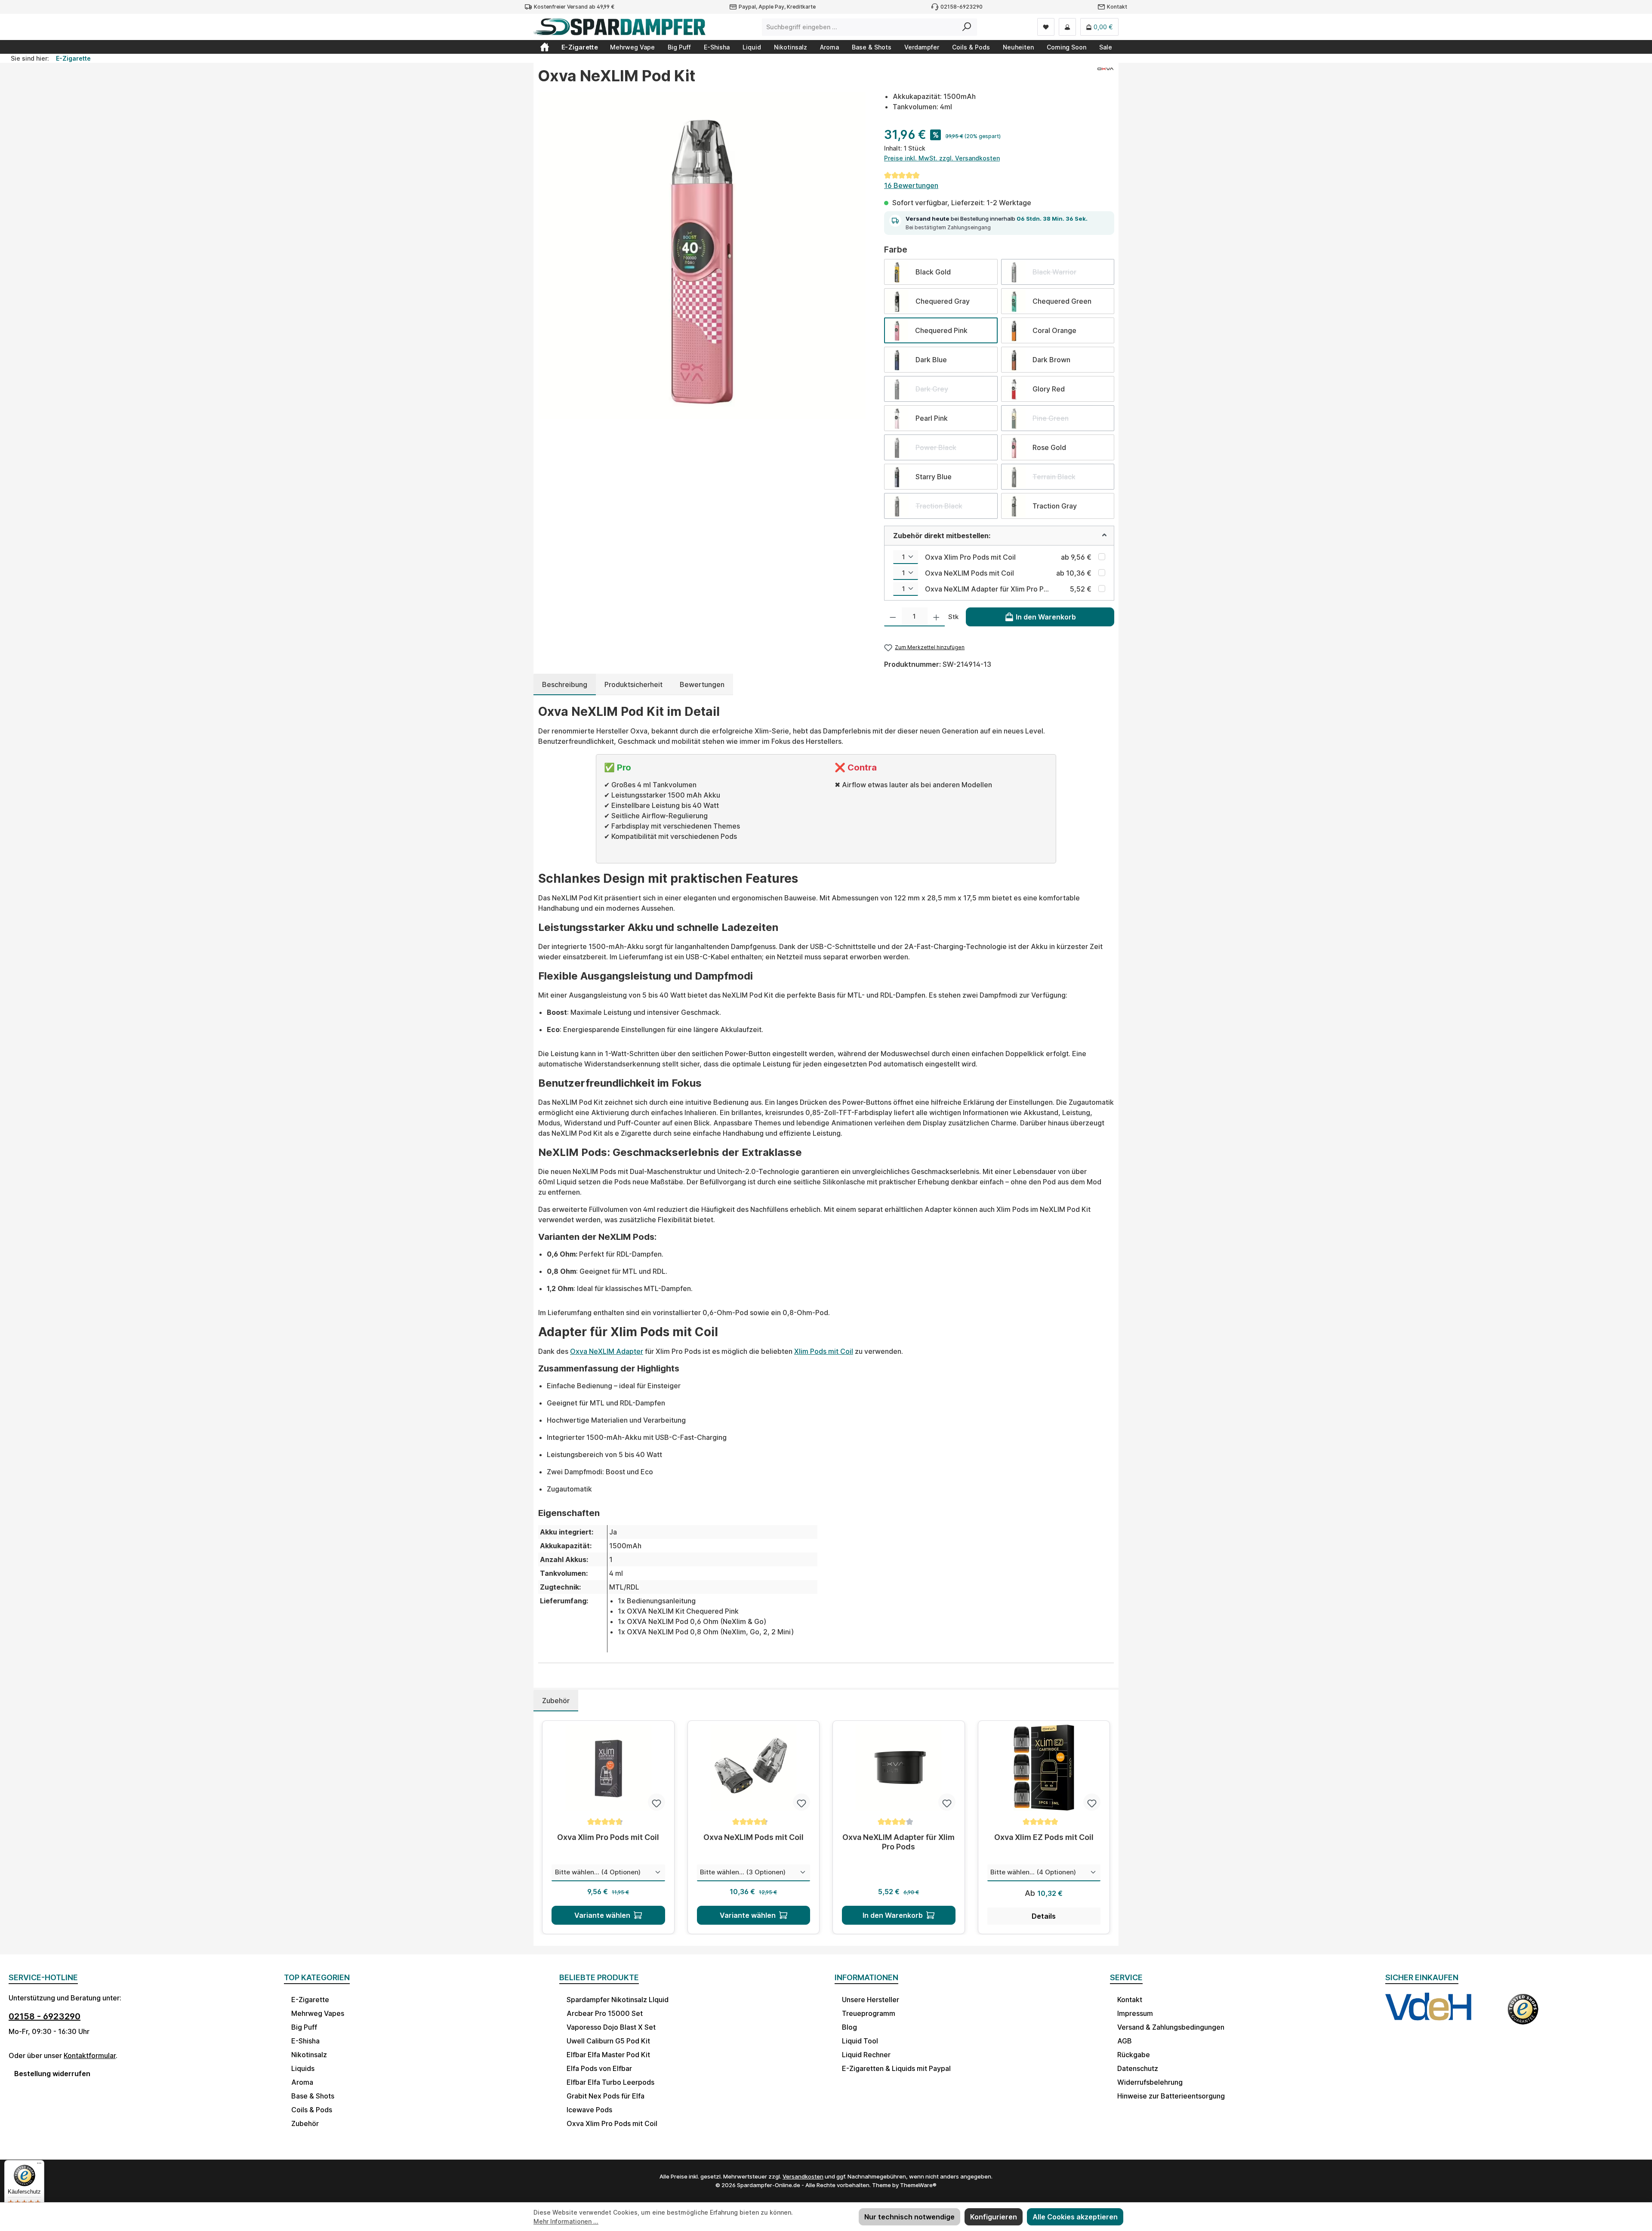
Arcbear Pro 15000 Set (605, 2013)
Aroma (302, 2082)
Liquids (303, 2068)
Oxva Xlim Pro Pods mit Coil (970, 557)
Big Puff (304, 2027)
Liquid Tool (860, 2041)
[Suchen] (967, 27)
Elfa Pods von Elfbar (599, 2068)
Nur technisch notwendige (909, 2217)
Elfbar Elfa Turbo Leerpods (610, 2082)
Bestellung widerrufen (52, 2074)
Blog (849, 2027)
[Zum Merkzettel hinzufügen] (656, 1802)
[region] (702, 256)
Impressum (1135, 2013)
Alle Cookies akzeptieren (1075, 2217)
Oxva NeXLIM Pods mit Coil (969, 573)
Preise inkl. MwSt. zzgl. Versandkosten (942, 158)
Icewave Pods (589, 2110)
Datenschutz (1138, 2068)
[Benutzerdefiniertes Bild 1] (1428, 2015)
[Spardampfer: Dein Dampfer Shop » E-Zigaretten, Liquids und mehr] (545, 47)
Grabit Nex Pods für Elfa (606, 2096)
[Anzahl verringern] (893, 617)
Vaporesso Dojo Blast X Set (611, 2027)
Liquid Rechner (866, 2055)
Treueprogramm (869, 2013)
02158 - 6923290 (45, 2016)
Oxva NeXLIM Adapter (607, 1351)
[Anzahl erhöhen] (936, 617)
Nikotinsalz (309, 2055)
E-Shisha (305, 2041)
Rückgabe (1134, 2055)
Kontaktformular (90, 2055)
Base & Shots (313, 2096)
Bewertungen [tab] (702, 684)
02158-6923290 (962, 7)
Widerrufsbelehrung (1150, 2082)
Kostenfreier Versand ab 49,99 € (574, 7)
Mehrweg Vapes (318, 2013)
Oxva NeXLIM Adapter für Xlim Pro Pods (987, 589)
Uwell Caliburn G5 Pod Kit (608, 2041)
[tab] (565, 684)
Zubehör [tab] (556, 1701)
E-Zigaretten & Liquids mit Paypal (896, 2068)
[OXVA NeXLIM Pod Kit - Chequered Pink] (702, 256)
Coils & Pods (312, 2110)
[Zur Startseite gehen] (619, 27)
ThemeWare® (918, 2185)
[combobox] (860, 27)
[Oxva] (1105, 79)
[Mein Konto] (1067, 27)
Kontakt (1117, 7)
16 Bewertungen (911, 185)
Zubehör (305, 2123)
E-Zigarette (310, 2000)
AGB (1125, 2041)
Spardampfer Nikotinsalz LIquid (618, 2000)
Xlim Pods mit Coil (824, 1351)
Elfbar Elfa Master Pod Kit (608, 2055)
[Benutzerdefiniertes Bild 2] (1523, 2015)
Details (1044, 1916)
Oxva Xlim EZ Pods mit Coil (1044, 1837)
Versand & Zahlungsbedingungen (1171, 2027)
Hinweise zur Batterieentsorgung (1171, 2096)
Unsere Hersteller (871, 2000)
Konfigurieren (994, 2217)
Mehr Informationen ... (566, 2221)
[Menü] (39, 2165)
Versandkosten (803, 2176)
